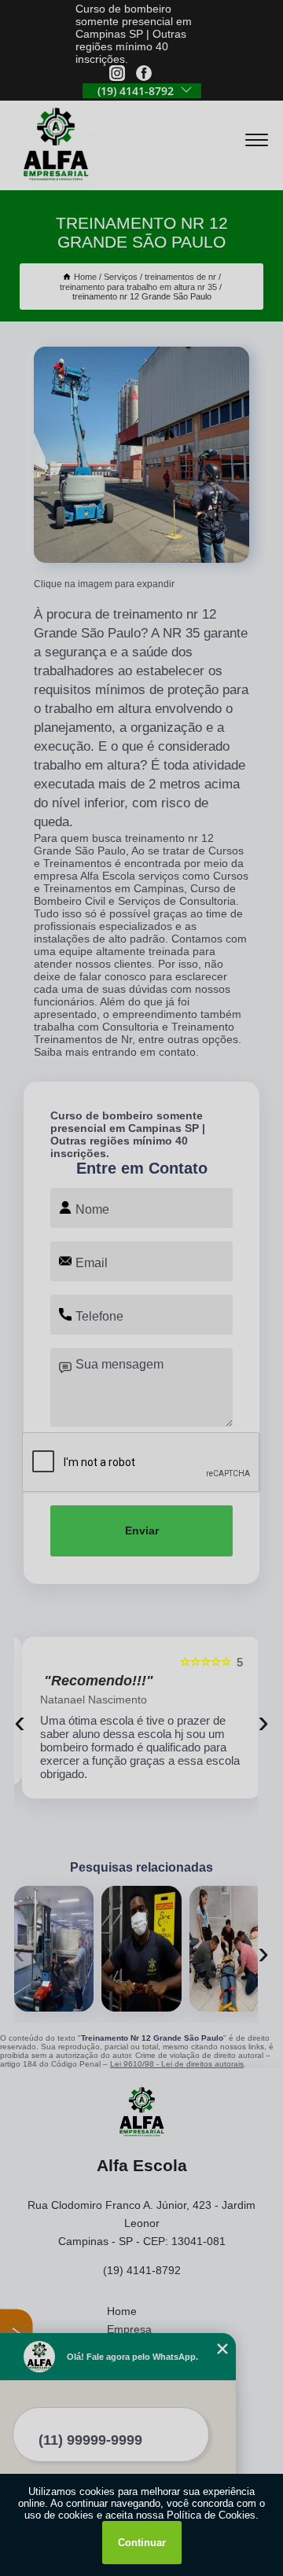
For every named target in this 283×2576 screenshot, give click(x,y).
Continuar (142, 2543)
